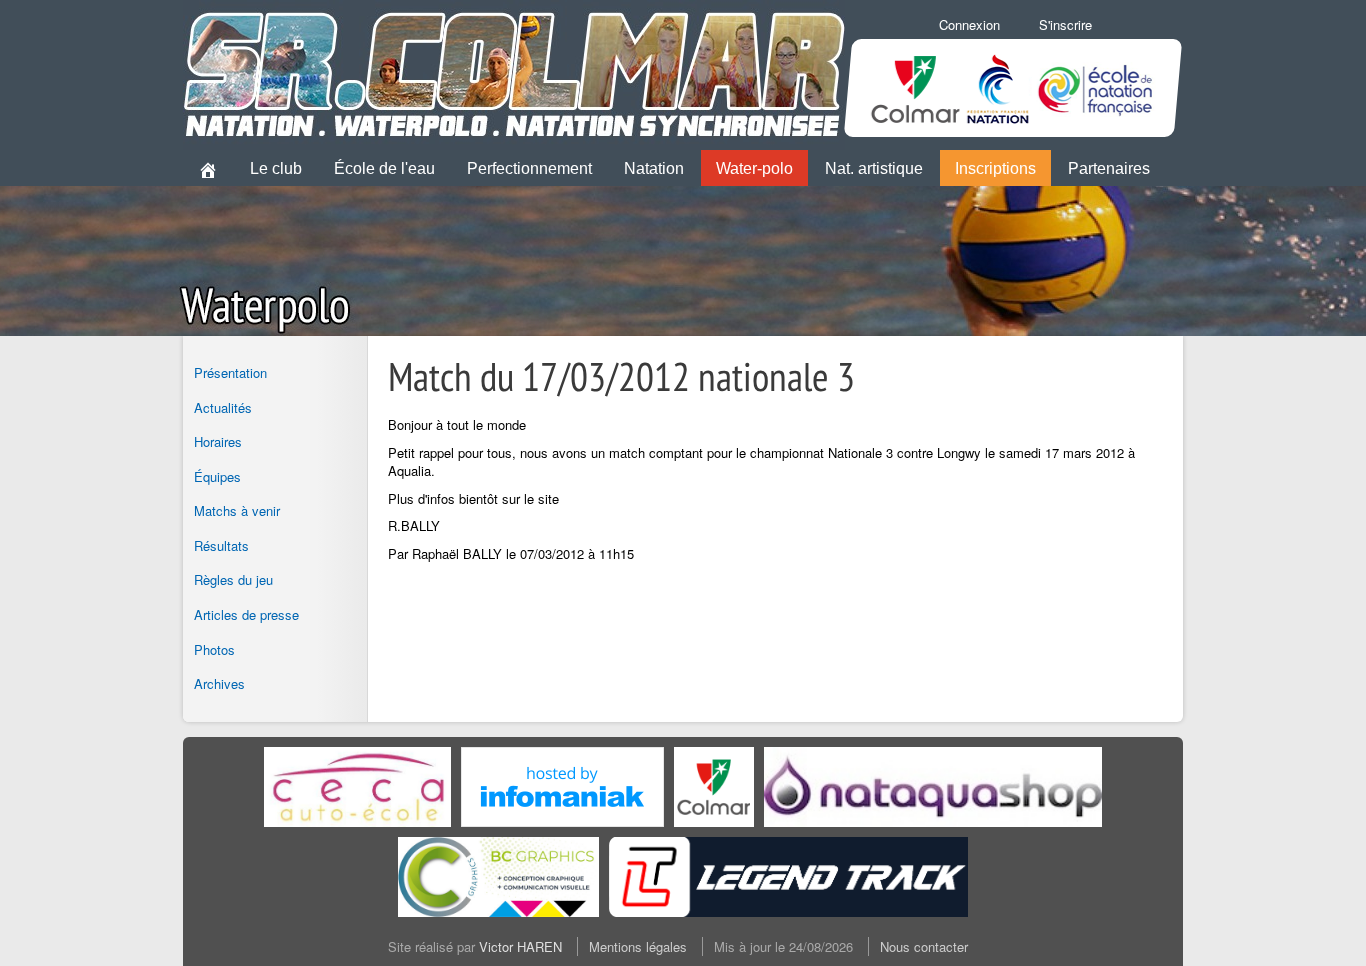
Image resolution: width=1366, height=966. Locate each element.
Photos (214, 649)
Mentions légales (638, 946)
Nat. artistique (874, 168)
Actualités (223, 407)
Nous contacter (924, 946)
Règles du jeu (233, 579)
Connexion (969, 24)
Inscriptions (995, 168)
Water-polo (754, 168)
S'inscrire (1065, 24)
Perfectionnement (529, 168)
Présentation (230, 372)
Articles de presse (246, 614)
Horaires (218, 441)
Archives (219, 683)
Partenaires (1109, 168)
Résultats (221, 545)
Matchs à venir (237, 510)
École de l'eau (384, 168)
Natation (654, 168)
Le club (276, 168)
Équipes (217, 476)
